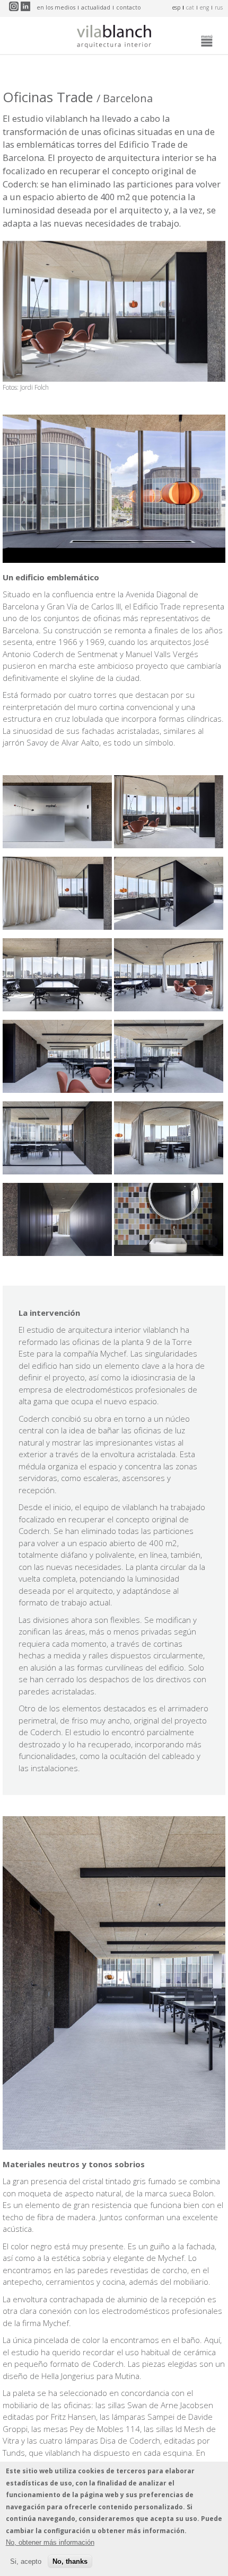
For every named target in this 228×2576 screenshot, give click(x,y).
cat (190, 7)
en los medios (56, 7)
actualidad (96, 7)
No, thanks (70, 2561)
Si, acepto (26, 2561)
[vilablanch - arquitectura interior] (114, 38)
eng (204, 7)
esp (176, 7)
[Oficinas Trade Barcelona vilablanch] (57, 845)
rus (219, 7)
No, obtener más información (50, 2542)
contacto (129, 7)
